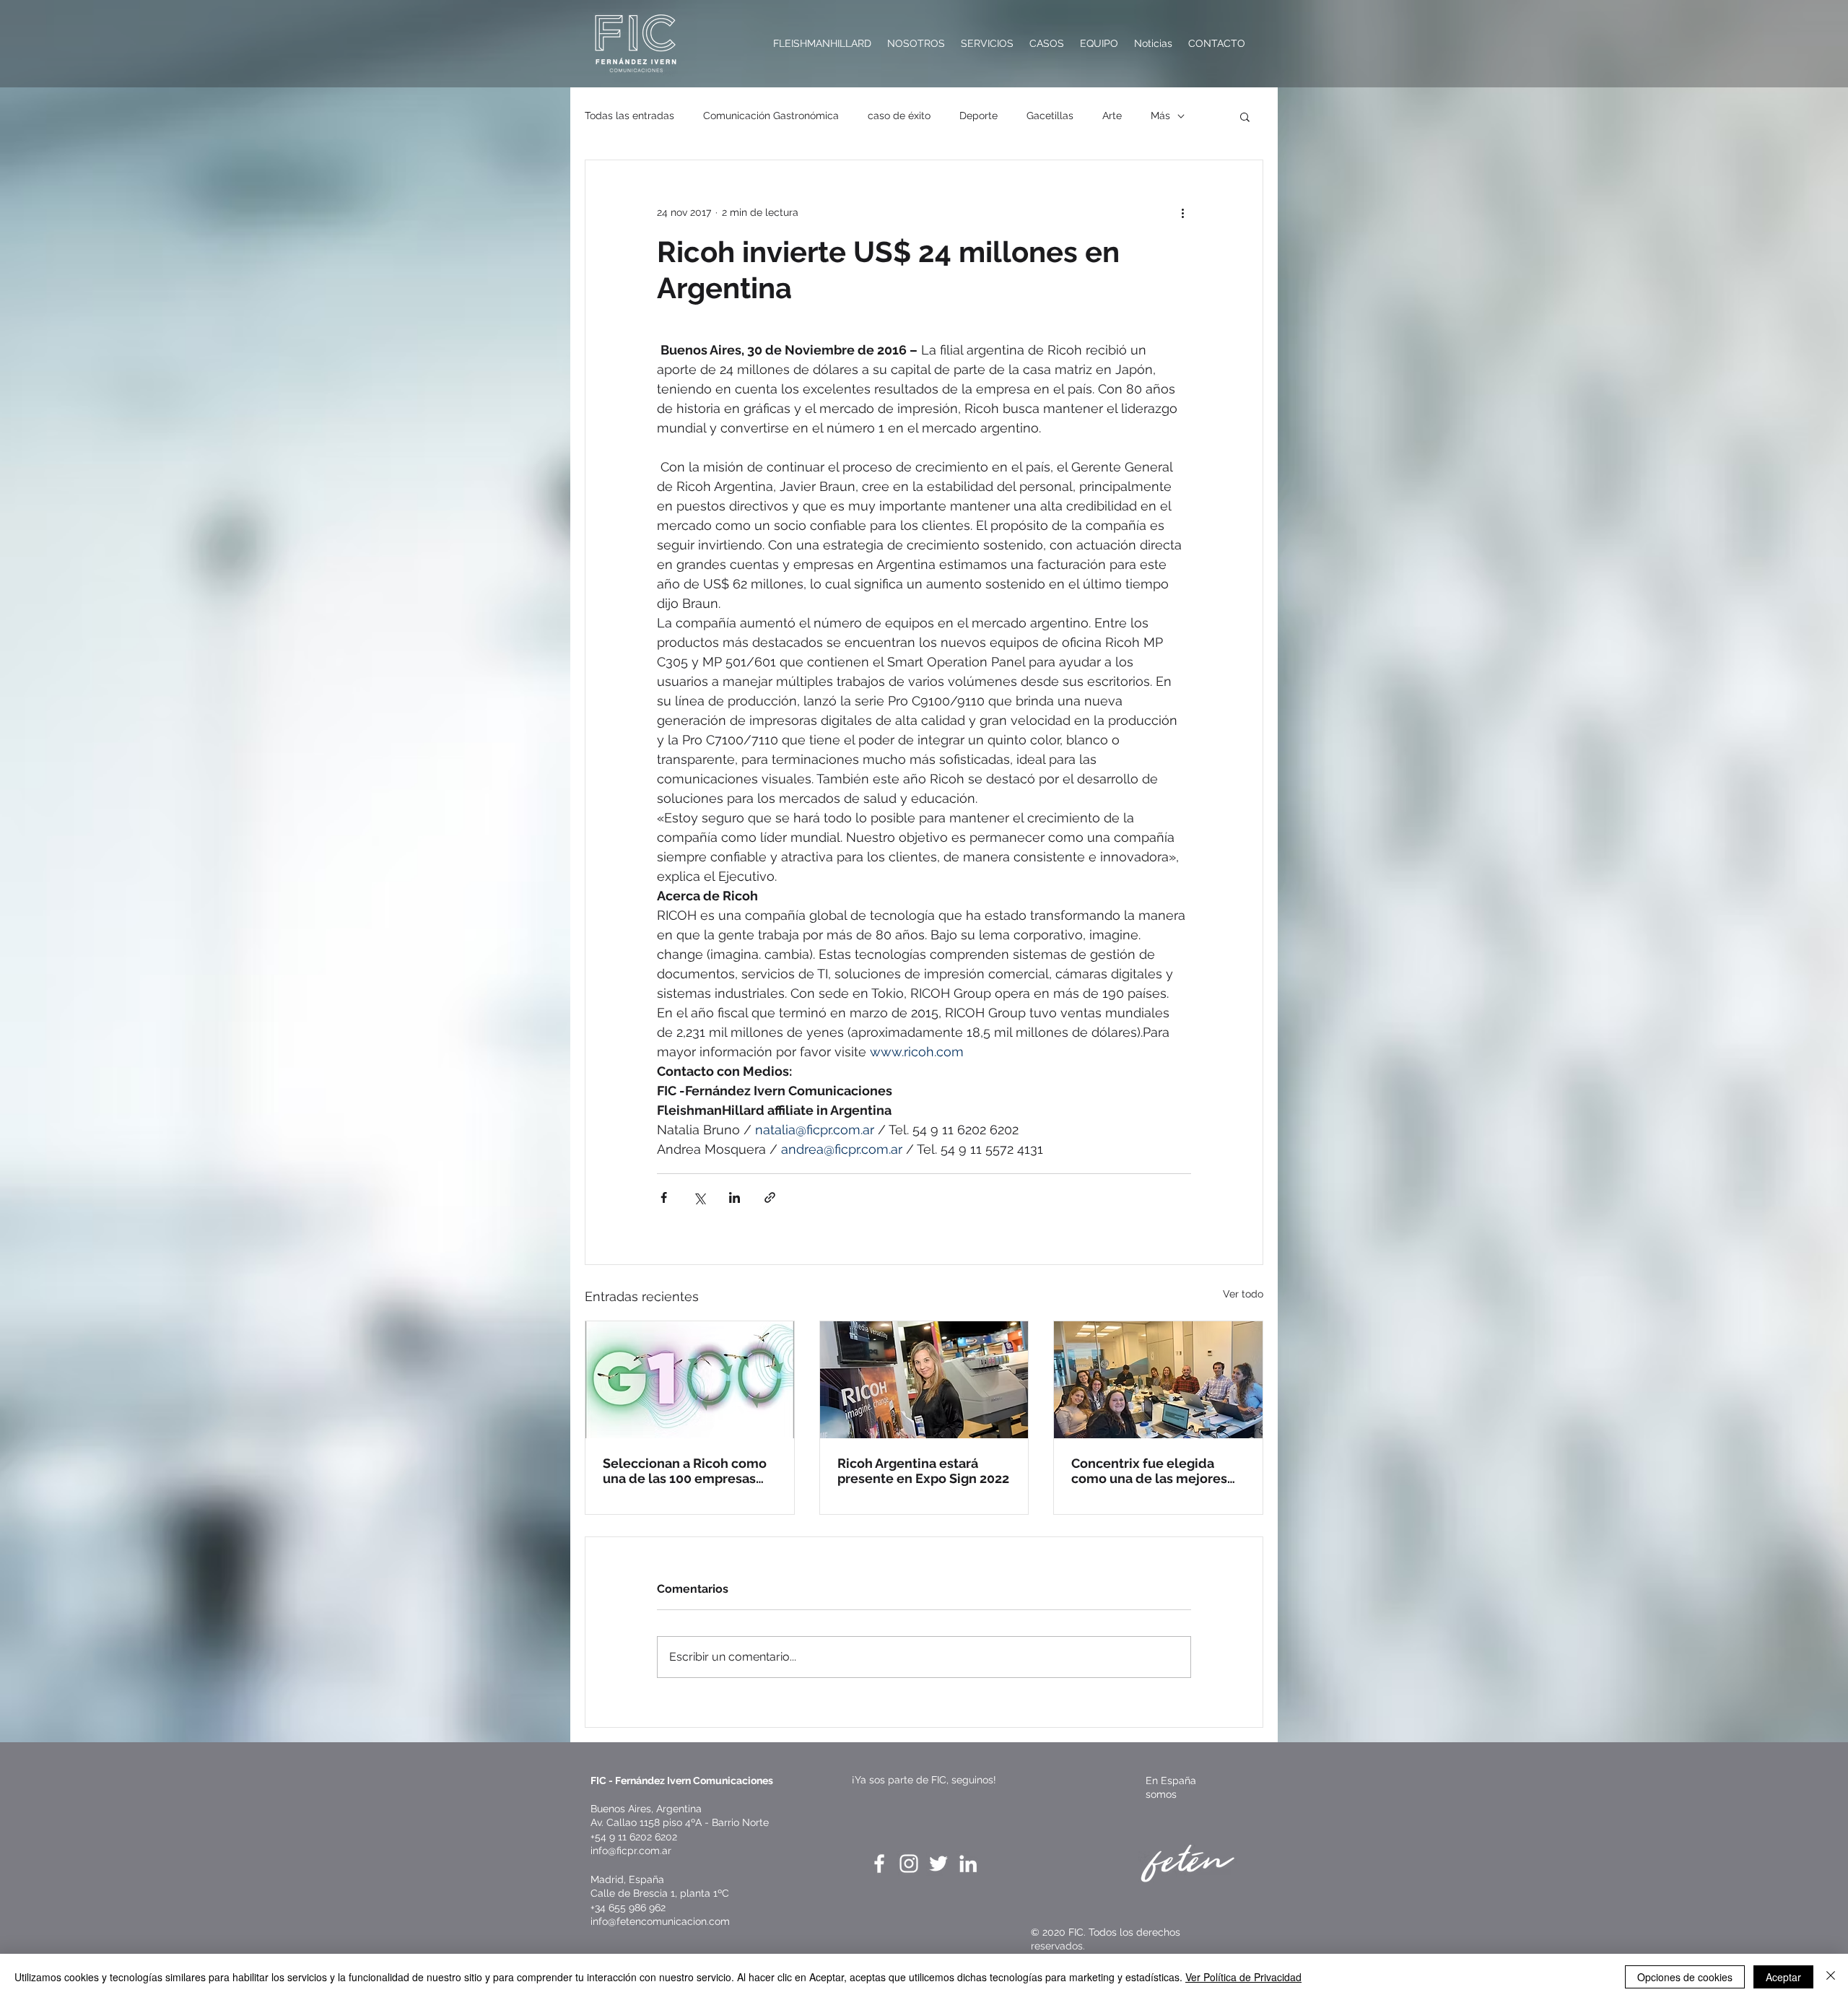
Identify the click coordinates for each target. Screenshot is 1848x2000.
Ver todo (1243, 1294)
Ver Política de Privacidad (1243, 1977)
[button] (1245, 116)
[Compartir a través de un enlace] (770, 1197)
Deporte (979, 116)
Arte (1112, 116)
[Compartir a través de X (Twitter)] (699, 1197)
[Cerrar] (1831, 1977)
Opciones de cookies (1685, 1977)
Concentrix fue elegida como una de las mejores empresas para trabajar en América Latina (1152, 1471)
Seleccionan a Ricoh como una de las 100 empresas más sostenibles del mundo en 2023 (689, 1471)
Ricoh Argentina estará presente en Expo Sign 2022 (923, 1471)
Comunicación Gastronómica (771, 116)
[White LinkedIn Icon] (968, 1864)
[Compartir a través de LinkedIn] (735, 1197)
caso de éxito (899, 116)
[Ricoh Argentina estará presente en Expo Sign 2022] (924, 1380)
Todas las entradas (629, 116)
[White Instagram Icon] (909, 1864)
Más (1160, 116)
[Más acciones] (1182, 212)
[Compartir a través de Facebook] (664, 1197)
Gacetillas (1050, 116)
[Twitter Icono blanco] (938, 1864)
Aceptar (1783, 1977)
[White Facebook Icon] (879, 1864)
